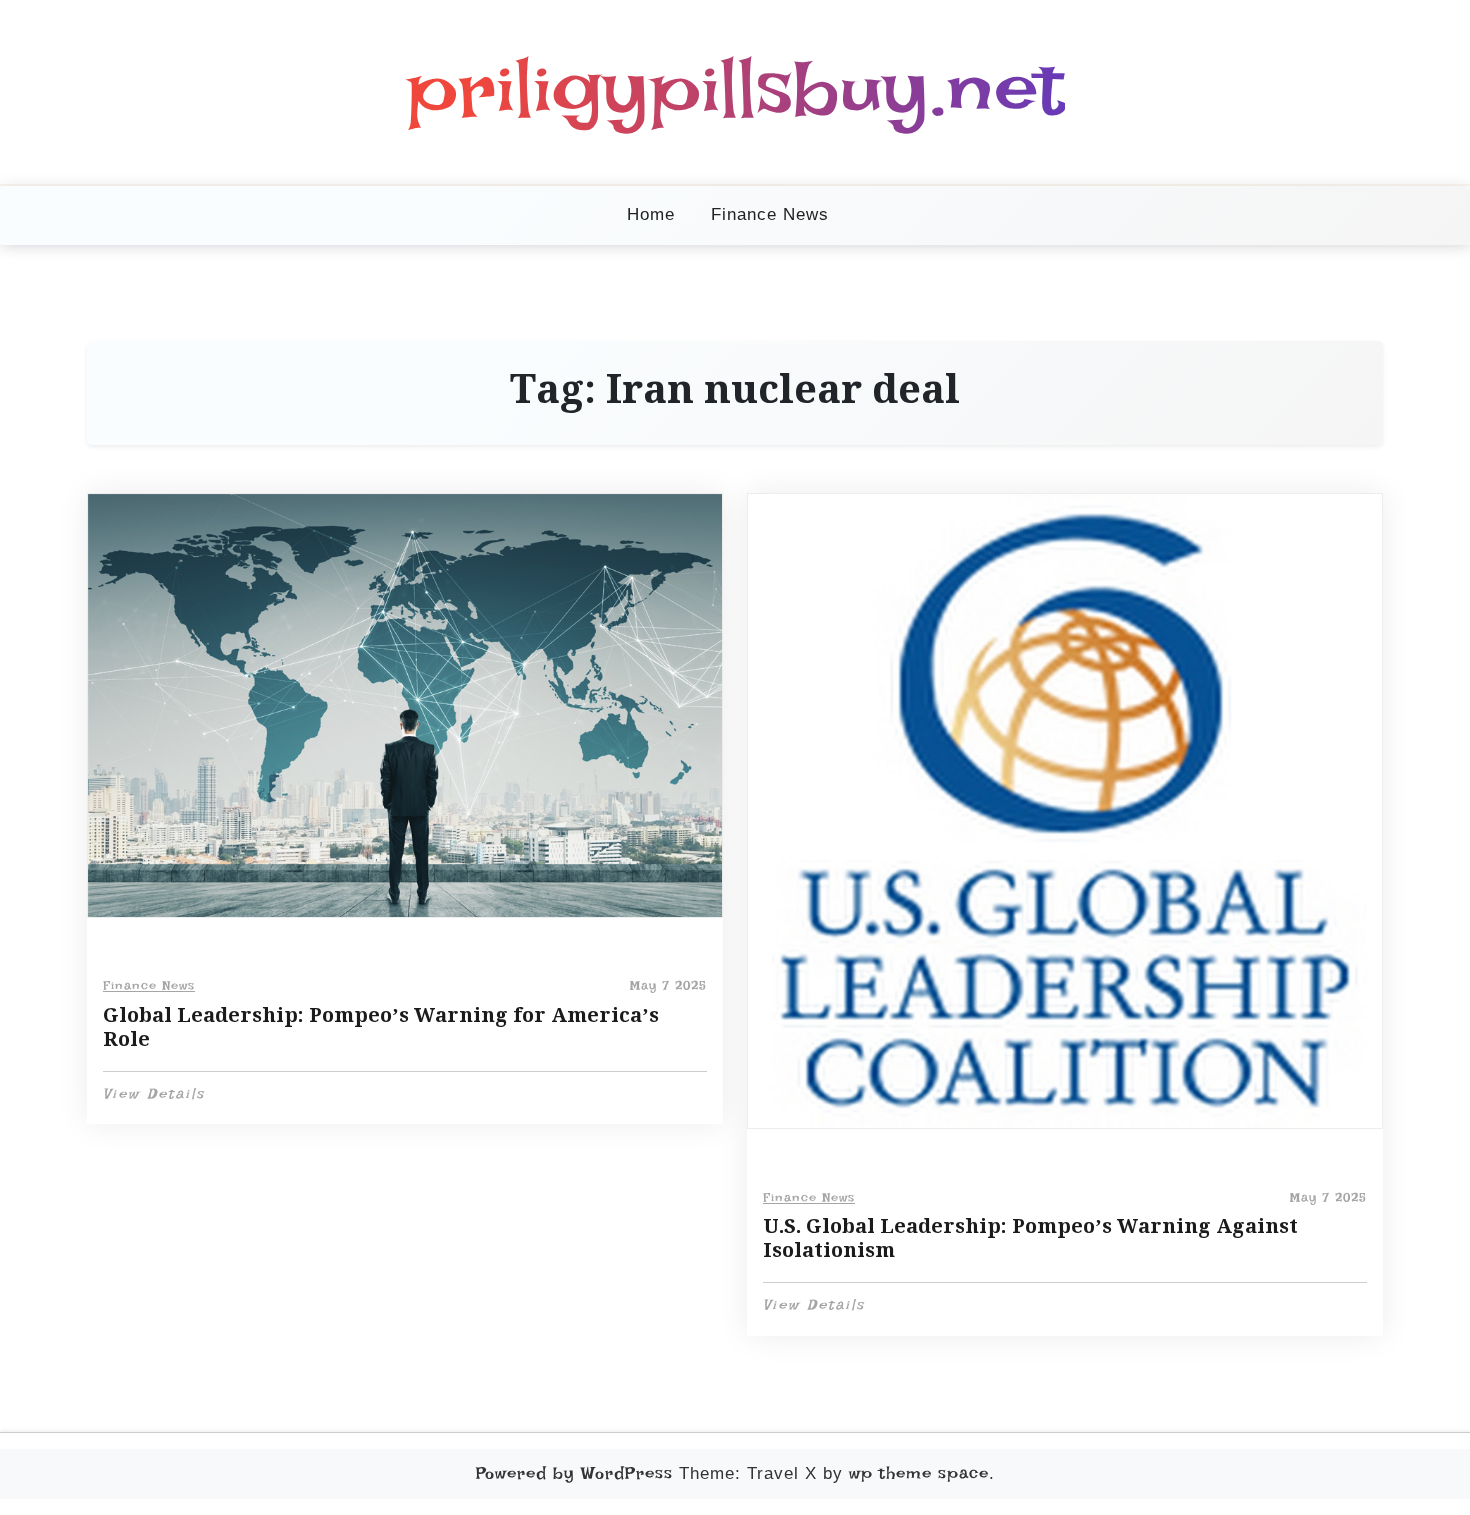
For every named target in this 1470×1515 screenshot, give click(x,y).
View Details (154, 1094)
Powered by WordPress (574, 1473)
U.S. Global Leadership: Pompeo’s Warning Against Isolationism (1030, 1238)
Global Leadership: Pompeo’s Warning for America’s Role (381, 1027)
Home (651, 214)
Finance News (770, 214)
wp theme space (919, 1473)
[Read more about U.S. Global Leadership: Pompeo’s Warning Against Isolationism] (1065, 811)
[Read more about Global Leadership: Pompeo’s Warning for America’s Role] (405, 705)
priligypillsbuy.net (735, 88)
